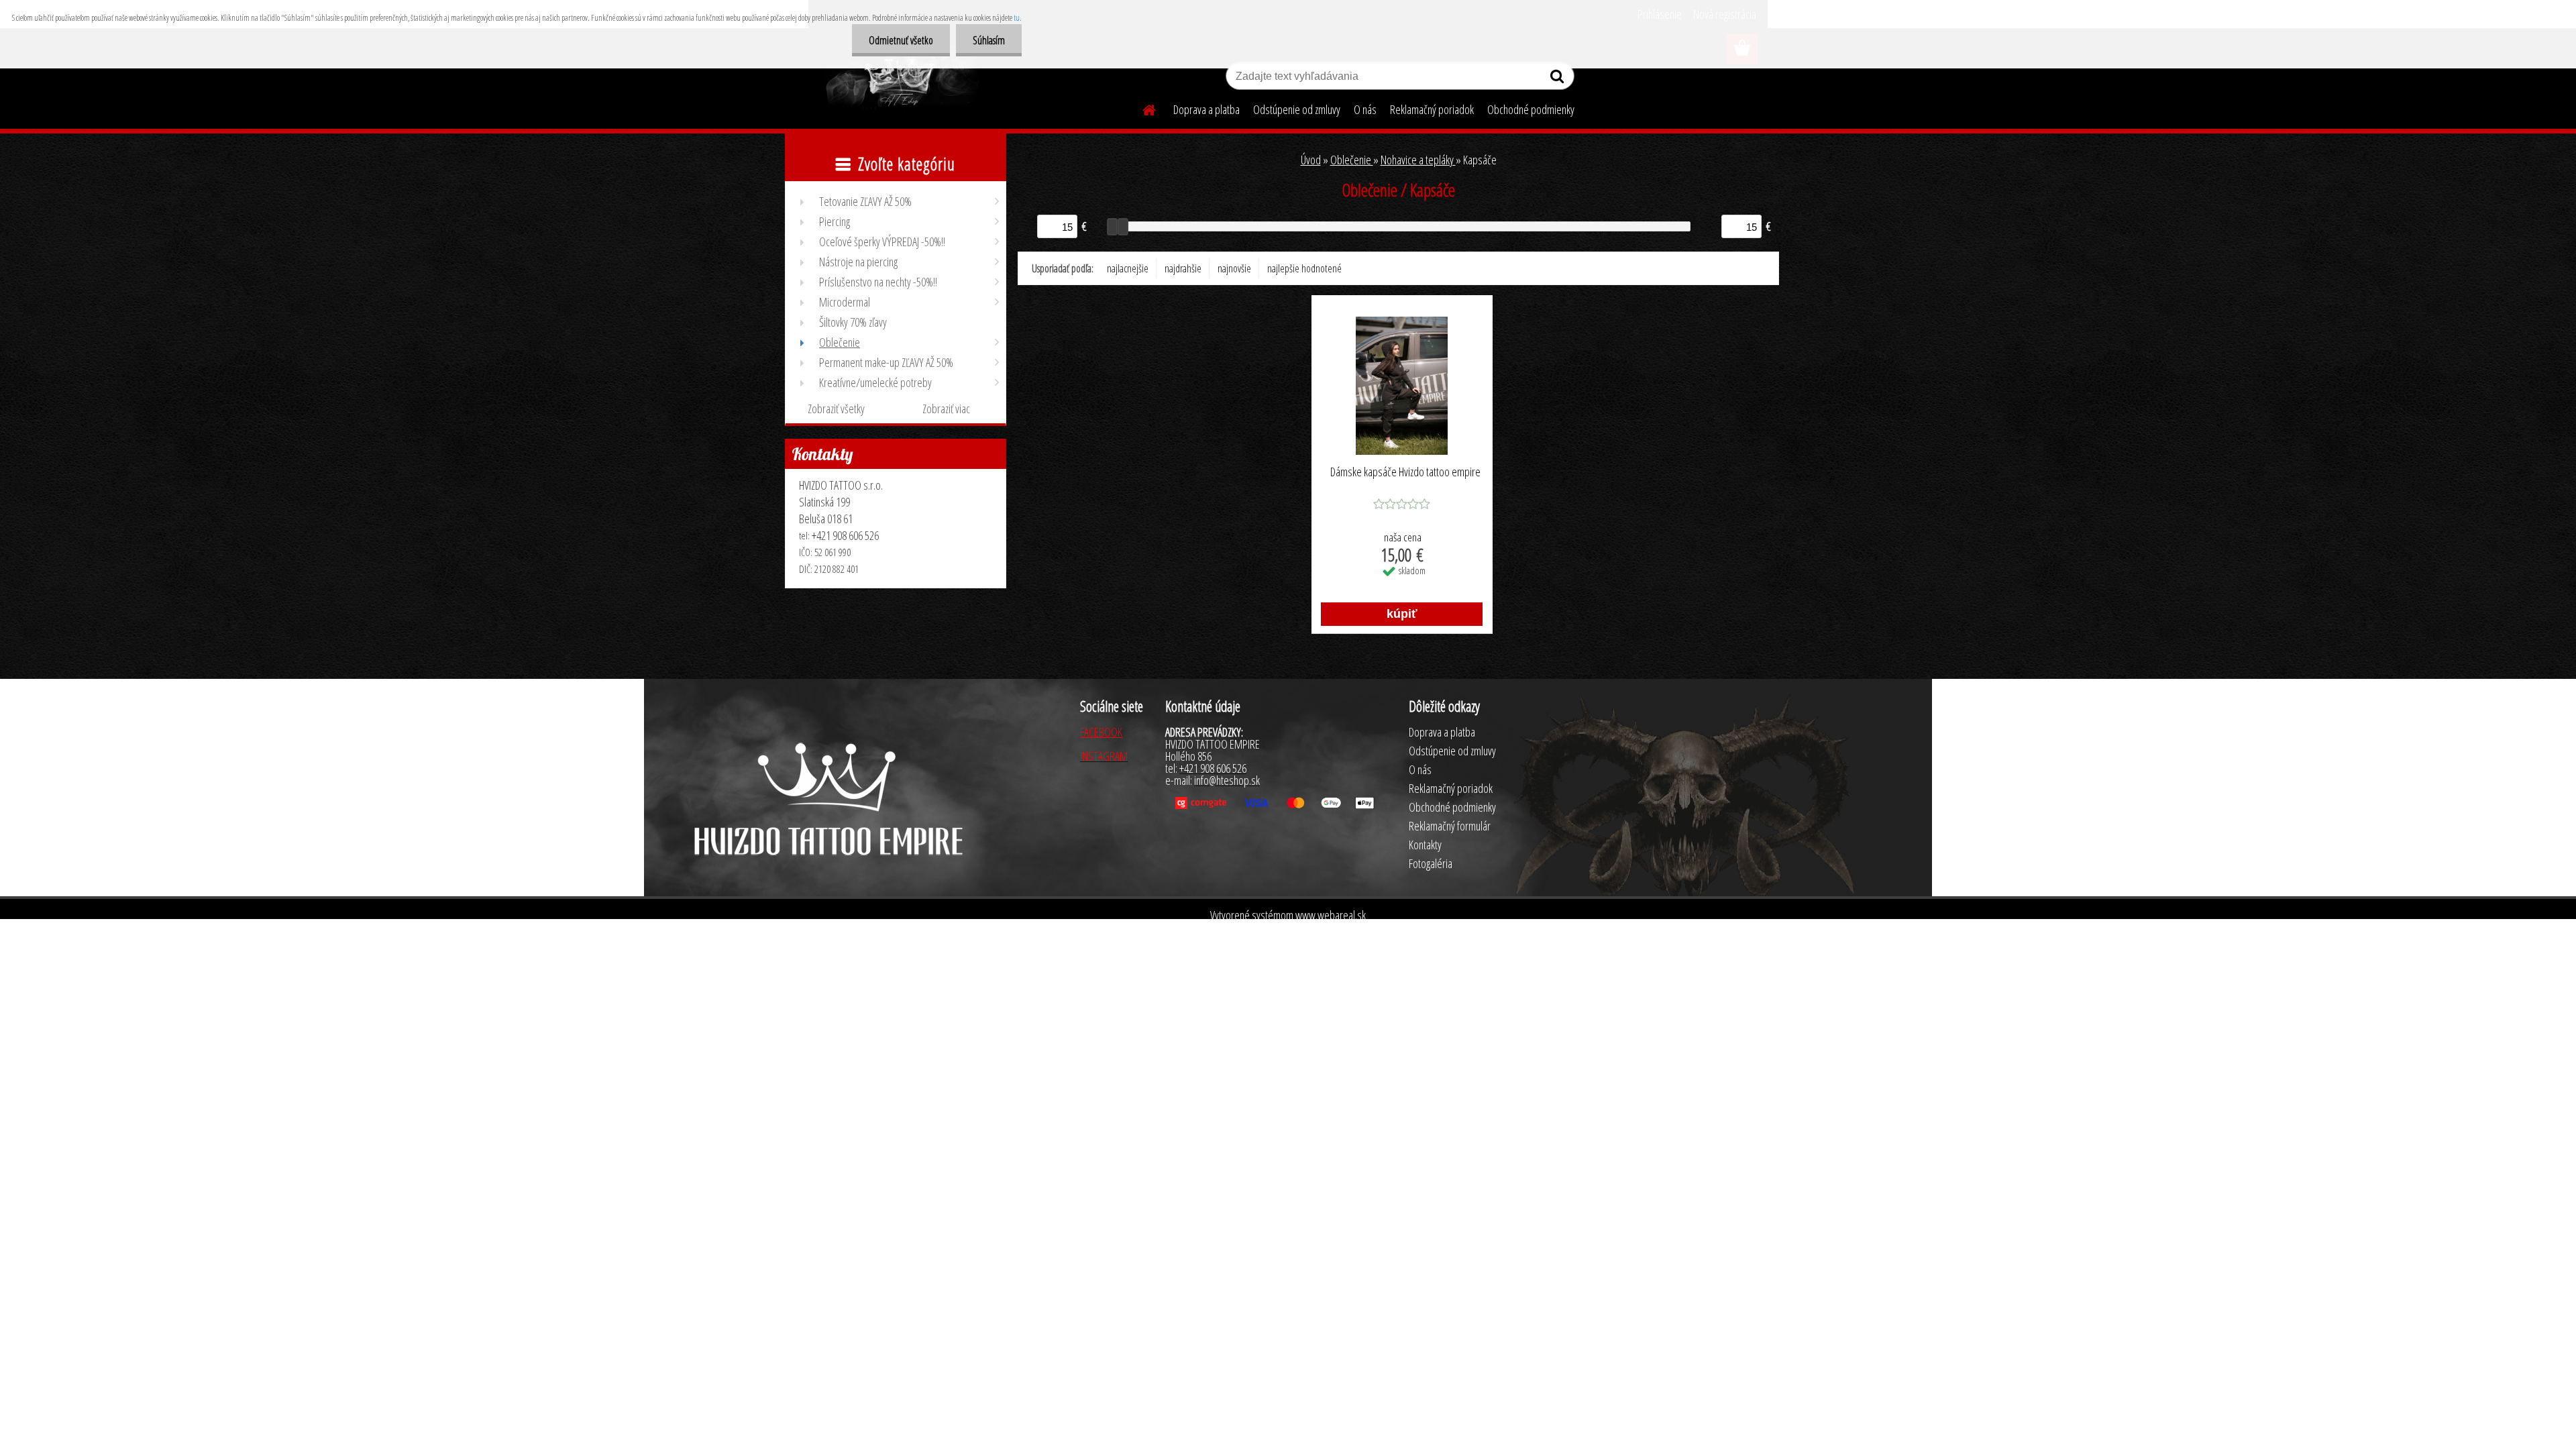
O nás (1365, 109)
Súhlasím (989, 40)
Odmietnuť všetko (901, 40)
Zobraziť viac (946, 409)
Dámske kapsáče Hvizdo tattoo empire (1405, 472)
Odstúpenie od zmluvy (1297, 109)
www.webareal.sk (1331, 915)
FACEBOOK (1101, 732)
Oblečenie (1352, 160)
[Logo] (901, 78)
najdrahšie (1183, 268)
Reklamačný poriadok (1432, 109)
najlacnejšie (1128, 268)
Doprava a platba (1206, 109)
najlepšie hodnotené (1304, 268)
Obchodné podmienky (1531, 109)
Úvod (1311, 160)
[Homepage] (1141, 108)
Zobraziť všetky (836, 409)
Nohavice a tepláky (1418, 160)
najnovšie (1234, 268)
